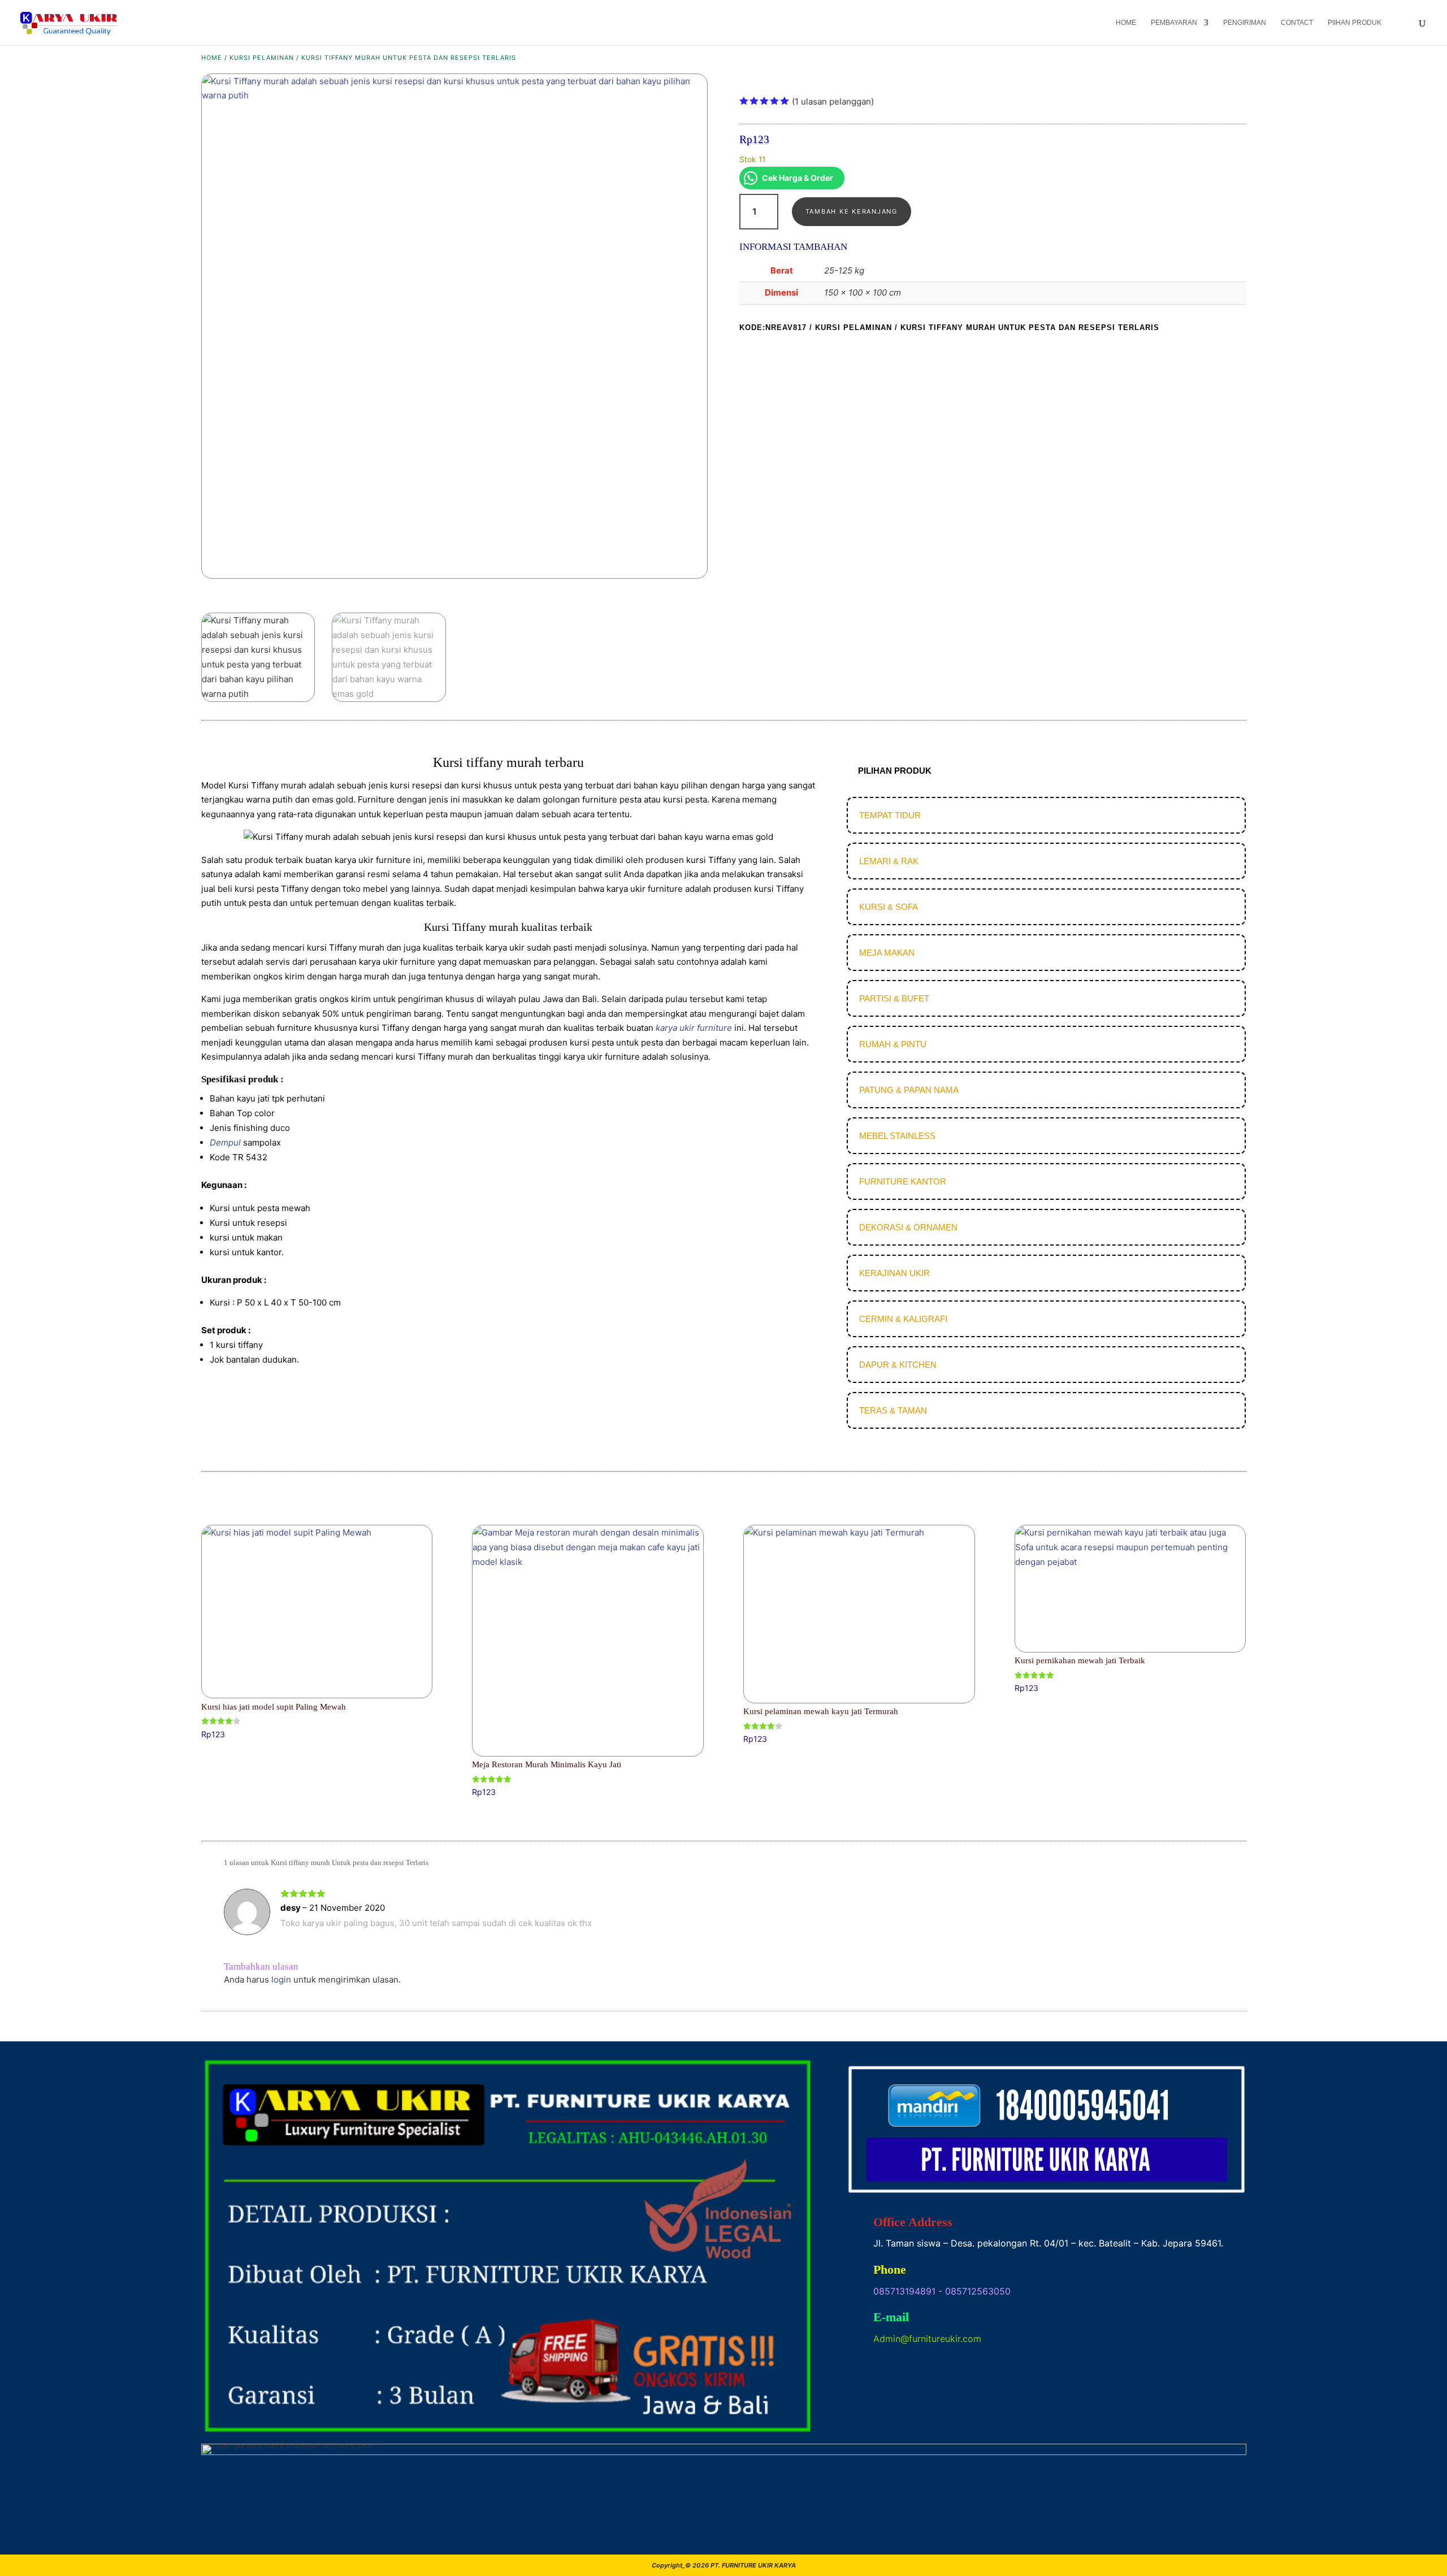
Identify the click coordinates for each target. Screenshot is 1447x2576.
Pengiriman (1245, 23)
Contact (1297, 23)
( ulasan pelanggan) (833, 101)
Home (1126, 23)
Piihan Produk (1355, 23)
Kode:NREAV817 (773, 328)
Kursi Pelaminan (262, 58)
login (281, 1979)
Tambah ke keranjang (852, 211)
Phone (890, 2269)
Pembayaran (1174, 23)
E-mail (891, 2317)
